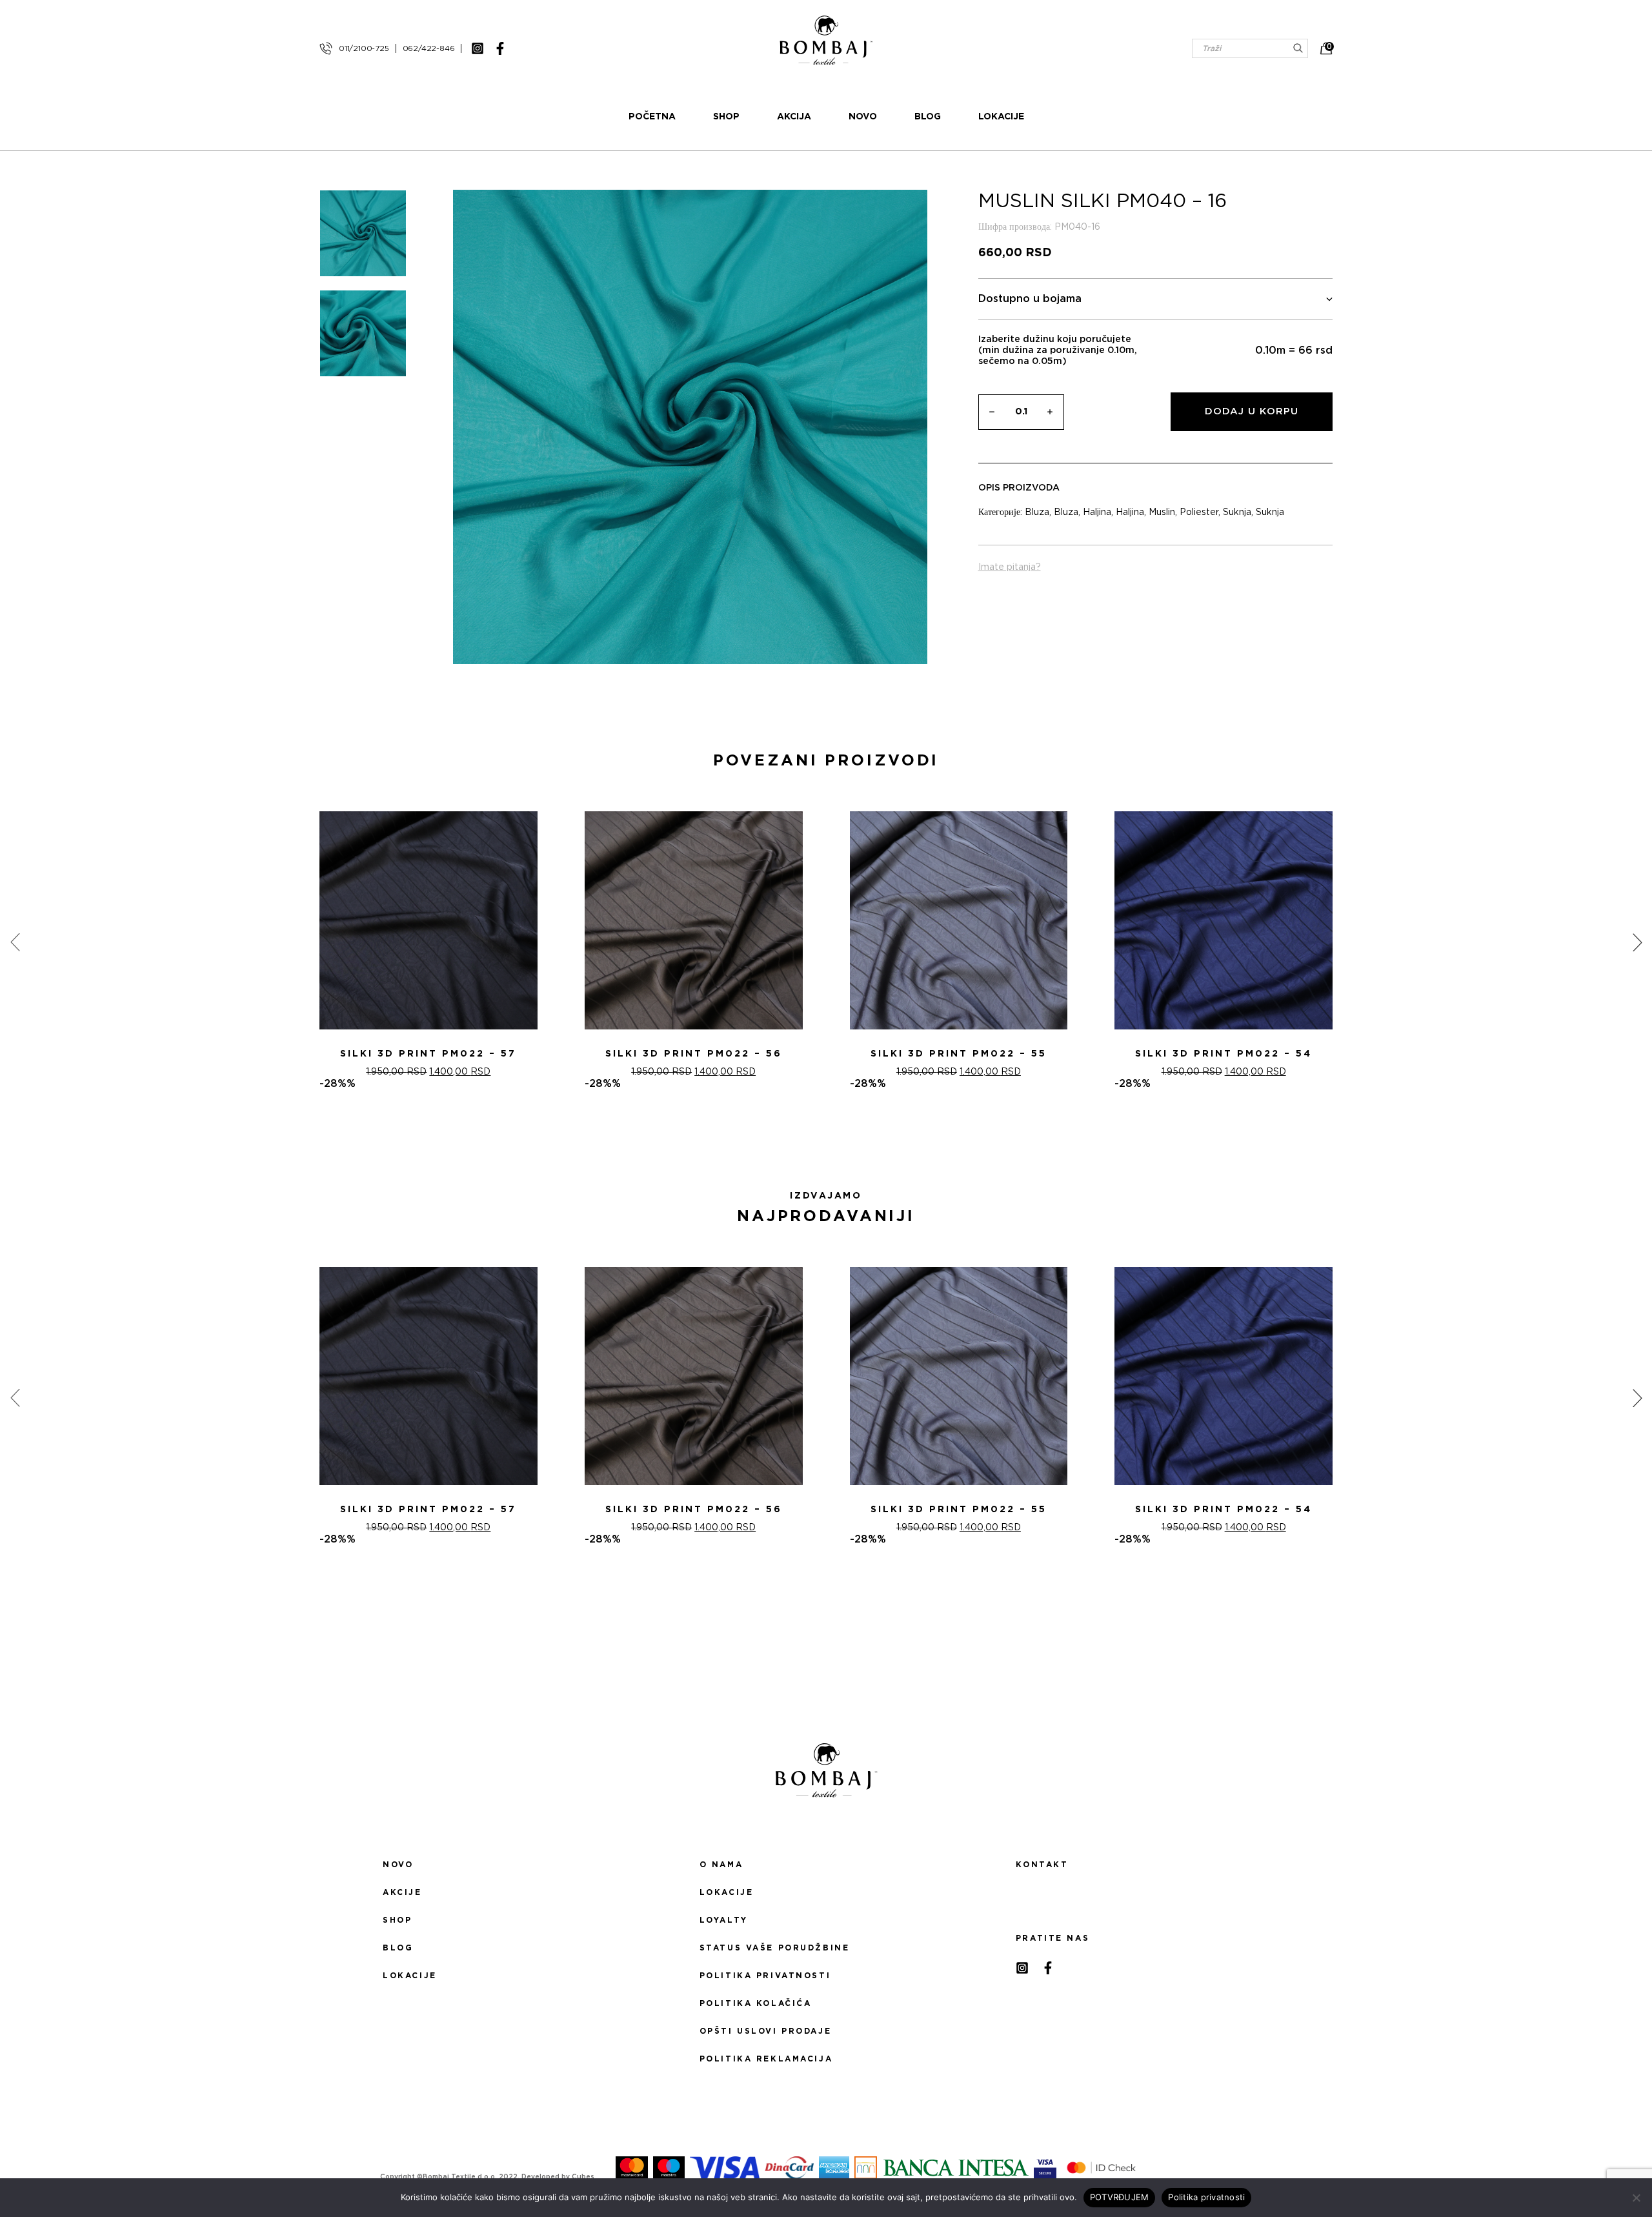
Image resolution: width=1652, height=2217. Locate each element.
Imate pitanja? (1010, 567)
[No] (1636, 2198)
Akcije (402, 1892)
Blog (928, 117)
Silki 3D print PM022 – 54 (1224, 1054)
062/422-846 (429, 48)
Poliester (1199, 512)
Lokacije (1001, 117)
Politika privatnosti (765, 1976)
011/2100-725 (364, 48)
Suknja (1237, 512)
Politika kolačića (756, 2003)
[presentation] (15, 942)
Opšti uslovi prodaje (765, 2031)
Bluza (1037, 512)
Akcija (794, 117)
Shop (726, 117)
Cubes (583, 2177)
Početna (652, 117)
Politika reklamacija (766, 2059)
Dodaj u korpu (1252, 411)
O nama (721, 1865)
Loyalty (724, 1920)
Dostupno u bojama (1030, 299)
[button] (818, 1136)
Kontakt (1042, 1865)
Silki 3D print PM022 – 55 (959, 1054)
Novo (863, 117)
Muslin (1162, 512)
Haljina (1097, 512)
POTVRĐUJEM (1120, 2197)
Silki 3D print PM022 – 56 (694, 1054)
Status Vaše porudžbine (775, 1948)
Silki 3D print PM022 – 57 (428, 1054)
